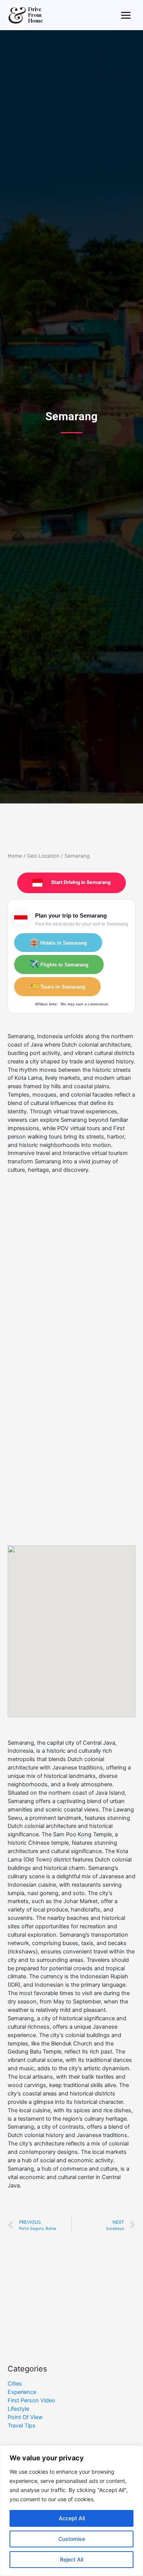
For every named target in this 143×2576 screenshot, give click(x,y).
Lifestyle (18, 2409)
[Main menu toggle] (126, 15)
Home (15, 856)
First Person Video (31, 2400)
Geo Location (43, 856)
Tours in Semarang (57, 986)
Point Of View (25, 2417)
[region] (71, 2511)
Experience (22, 2392)
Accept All (72, 2518)
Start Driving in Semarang (80, 882)
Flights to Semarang (59, 964)
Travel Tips (22, 2426)
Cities (15, 2384)
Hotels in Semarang (58, 942)
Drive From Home (36, 15)
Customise (72, 2539)
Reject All (71, 2559)
